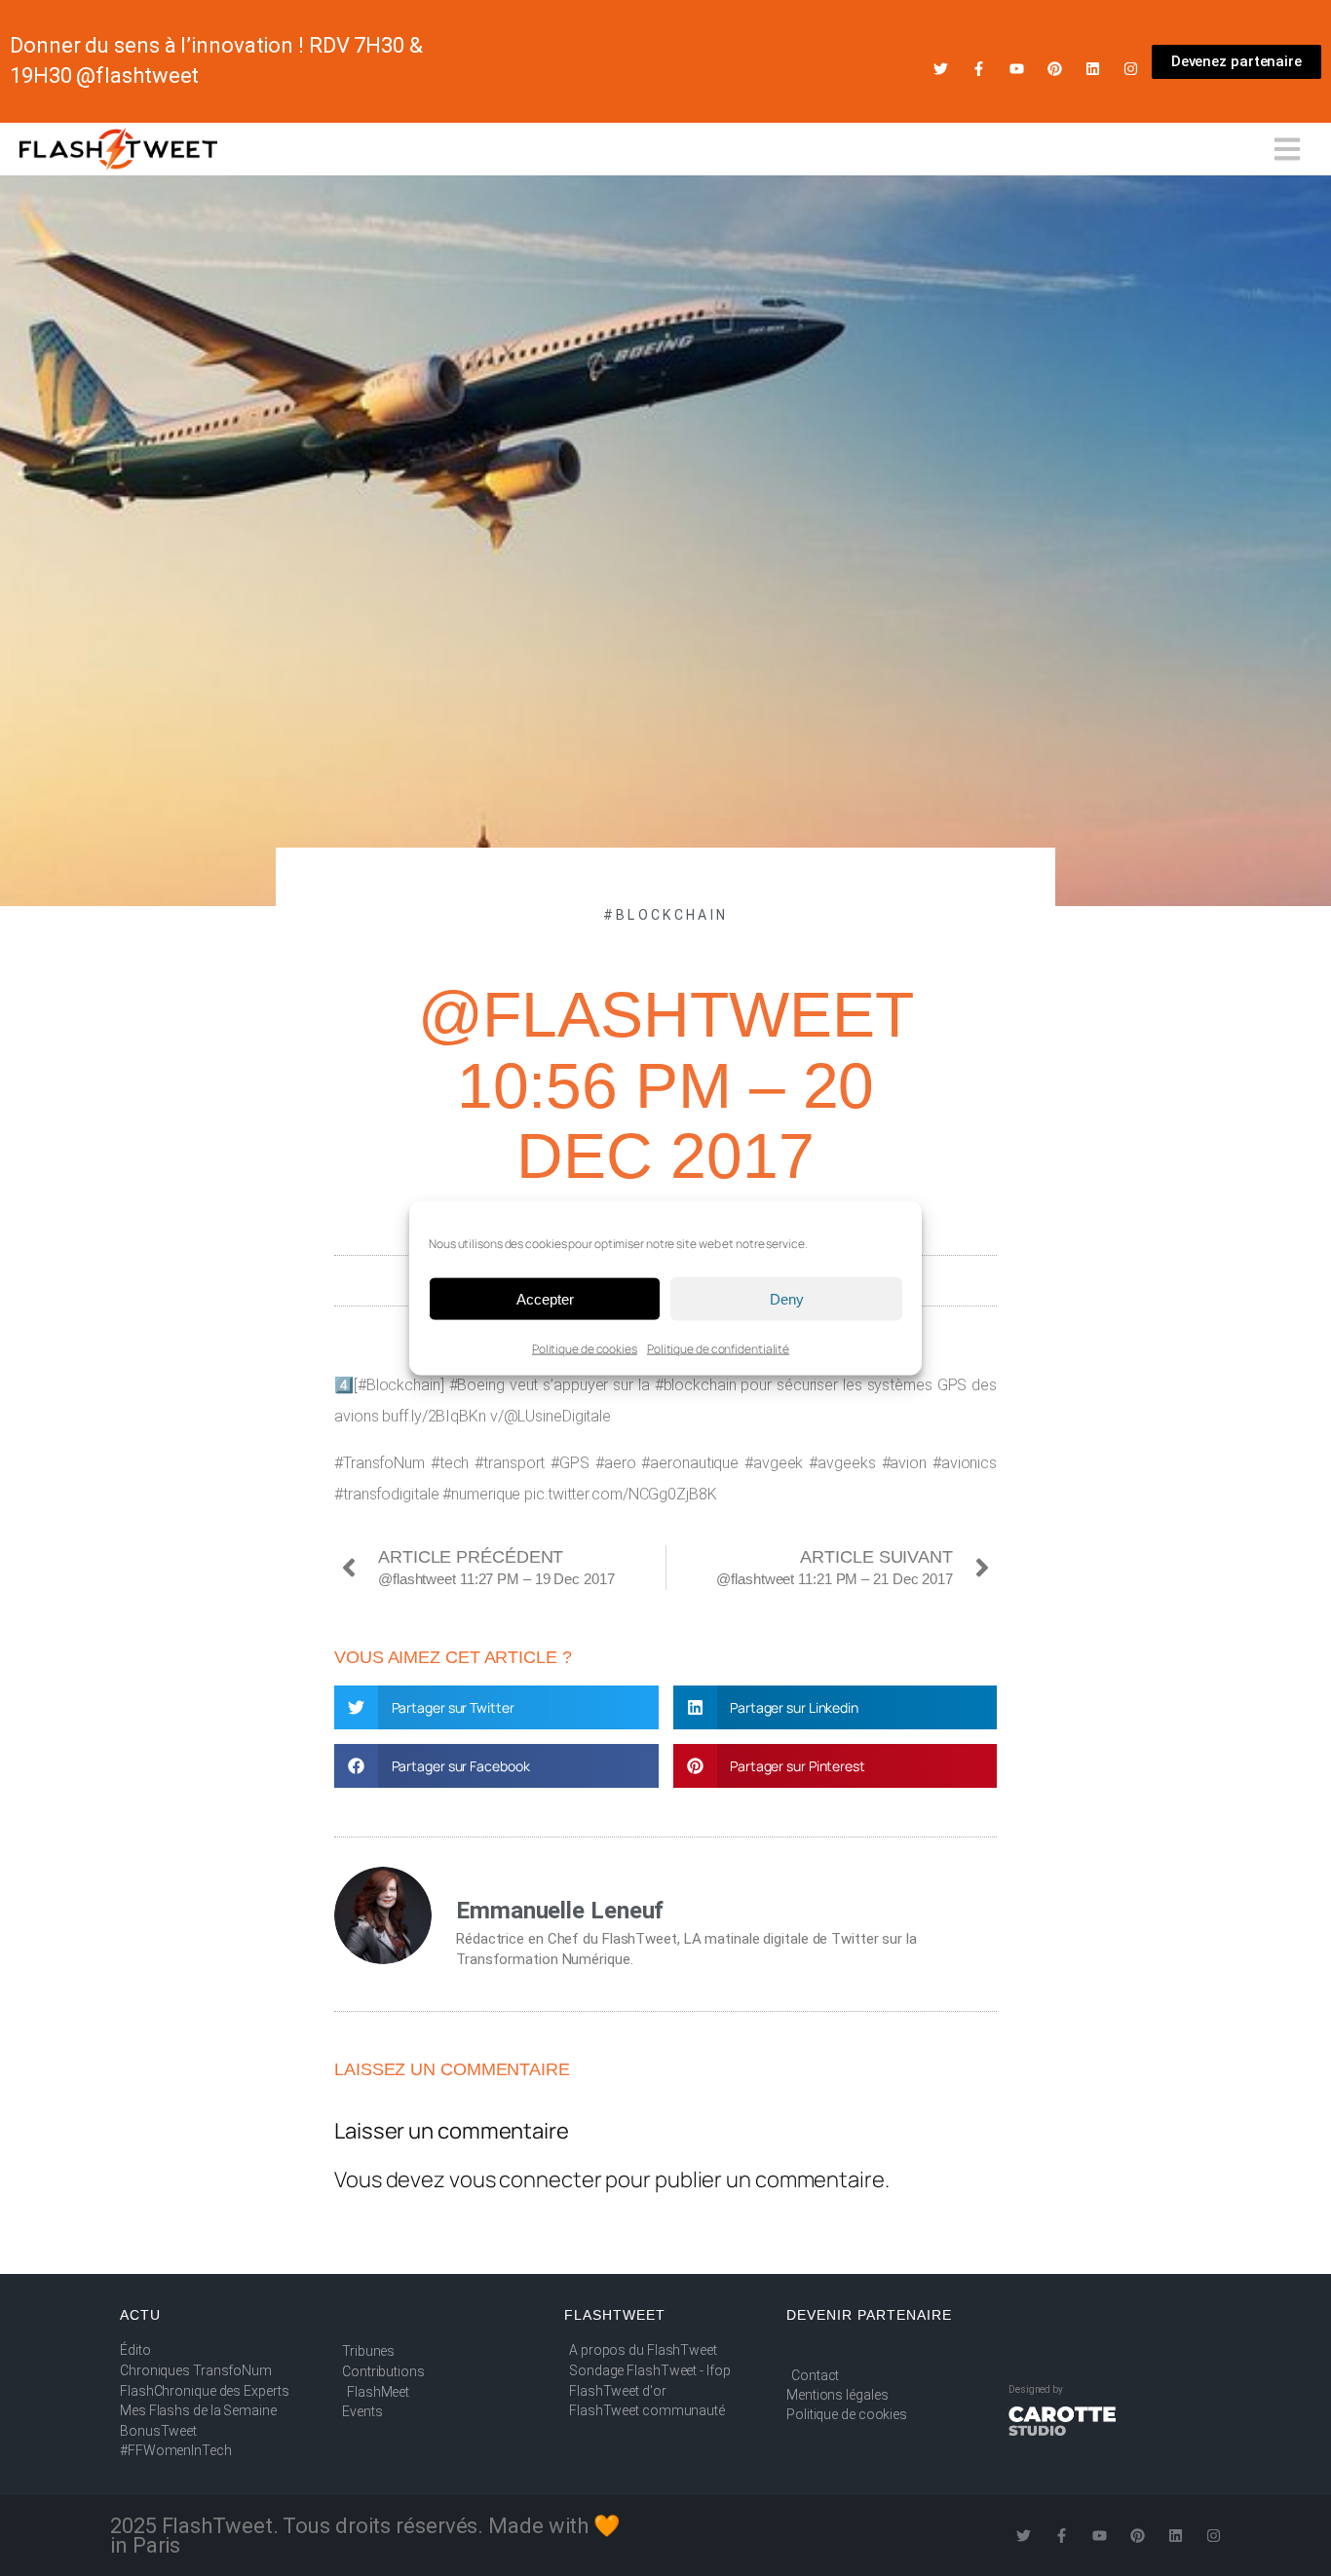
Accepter (545, 1298)
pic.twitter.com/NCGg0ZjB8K (620, 1494)
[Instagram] (1131, 69)
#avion (904, 1463)
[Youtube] (1017, 69)
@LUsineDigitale (558, 1416)
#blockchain (696, 1385)
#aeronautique (690, 1463)
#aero (616, 1463)
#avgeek (774, 1463)
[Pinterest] (1055, 69)
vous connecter (526, 2179)
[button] (496, 1707)
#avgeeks (842, 1463)
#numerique (481, 1494)
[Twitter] (941, 69)
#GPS (570, 1463)
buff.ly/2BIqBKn (434, 1416)
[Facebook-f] (979, 69)
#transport (510, 1463)
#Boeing (477, 1385)
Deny (787, 1298)
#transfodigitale (386, 1494)
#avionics (965, 1463)
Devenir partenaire (869, 2315)
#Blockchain (665, 915)
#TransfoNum (380, 1463)
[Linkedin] (1093, 69)
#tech (450, 1463)
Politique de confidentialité (718, 1349)
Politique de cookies (585, 1349)
